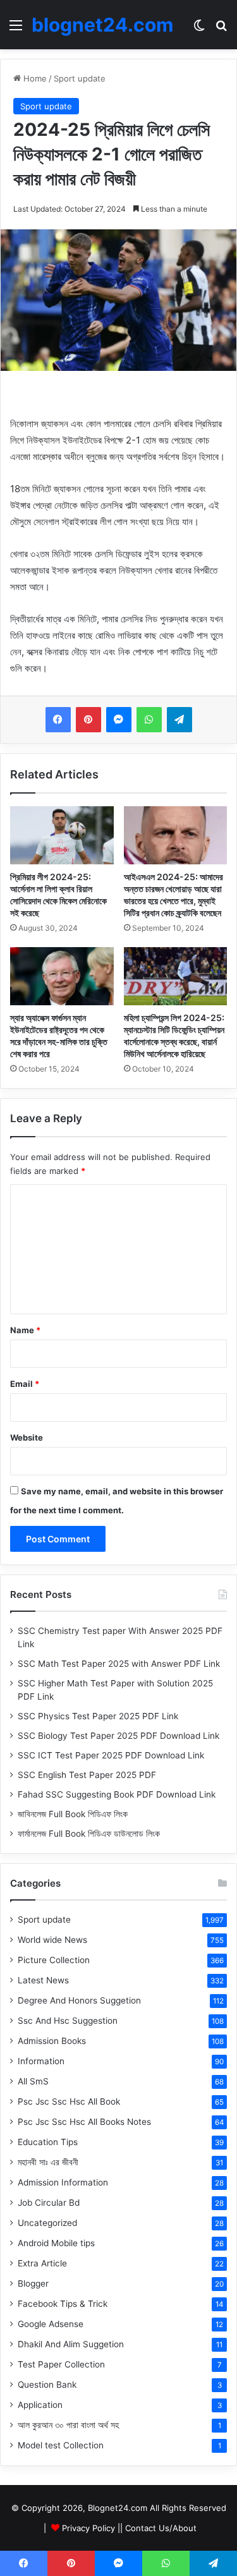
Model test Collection (61, 2445)
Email (25, 1384)
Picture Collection (54, 1960)
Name (25, 1330)
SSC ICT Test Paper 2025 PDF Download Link (111, 1755)
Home (34, 78)
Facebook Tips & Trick (63, 2304)
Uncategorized (47, 2223)
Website (27, 1437)
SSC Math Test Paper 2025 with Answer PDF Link (119, 1664)
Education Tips (48, 2142)
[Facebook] (58, 720)
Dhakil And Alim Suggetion (71, 2344)
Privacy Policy (88, 2528)
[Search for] (221, 29)
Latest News (43, 1980)
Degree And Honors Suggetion (79, 2000)
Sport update (80, 78)
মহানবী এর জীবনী (48, 2162)
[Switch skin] (199, 29)
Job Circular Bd (49, 2203)
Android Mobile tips (56, 2243)
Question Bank (47, 2385)
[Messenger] (119, 720)
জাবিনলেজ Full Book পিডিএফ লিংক (73, 1814)
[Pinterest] (88, 720)
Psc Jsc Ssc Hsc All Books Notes (84, 2122)
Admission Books (52, 2041)
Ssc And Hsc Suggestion (68, 2021)
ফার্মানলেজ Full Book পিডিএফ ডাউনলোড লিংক (89, 1834)
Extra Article (42, 2263)
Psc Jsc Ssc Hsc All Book (69, 2101)
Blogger (33, 2283)
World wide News (52, 1940)
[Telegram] (179, 720)
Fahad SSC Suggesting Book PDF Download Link (117, 1794)
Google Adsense (51, 2324)
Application (40, 2405)
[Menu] (16, 29)
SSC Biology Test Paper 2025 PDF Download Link (118, 1736)
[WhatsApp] (149, 720)
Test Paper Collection (61, 2364)
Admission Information (63, 2182)
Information (41, 2061)
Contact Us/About (161, 2528)
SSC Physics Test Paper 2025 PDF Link (98, 1716)
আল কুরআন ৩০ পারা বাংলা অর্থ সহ (68, 2425)
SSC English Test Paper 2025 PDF (87, 1775)
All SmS (33, 2081)
